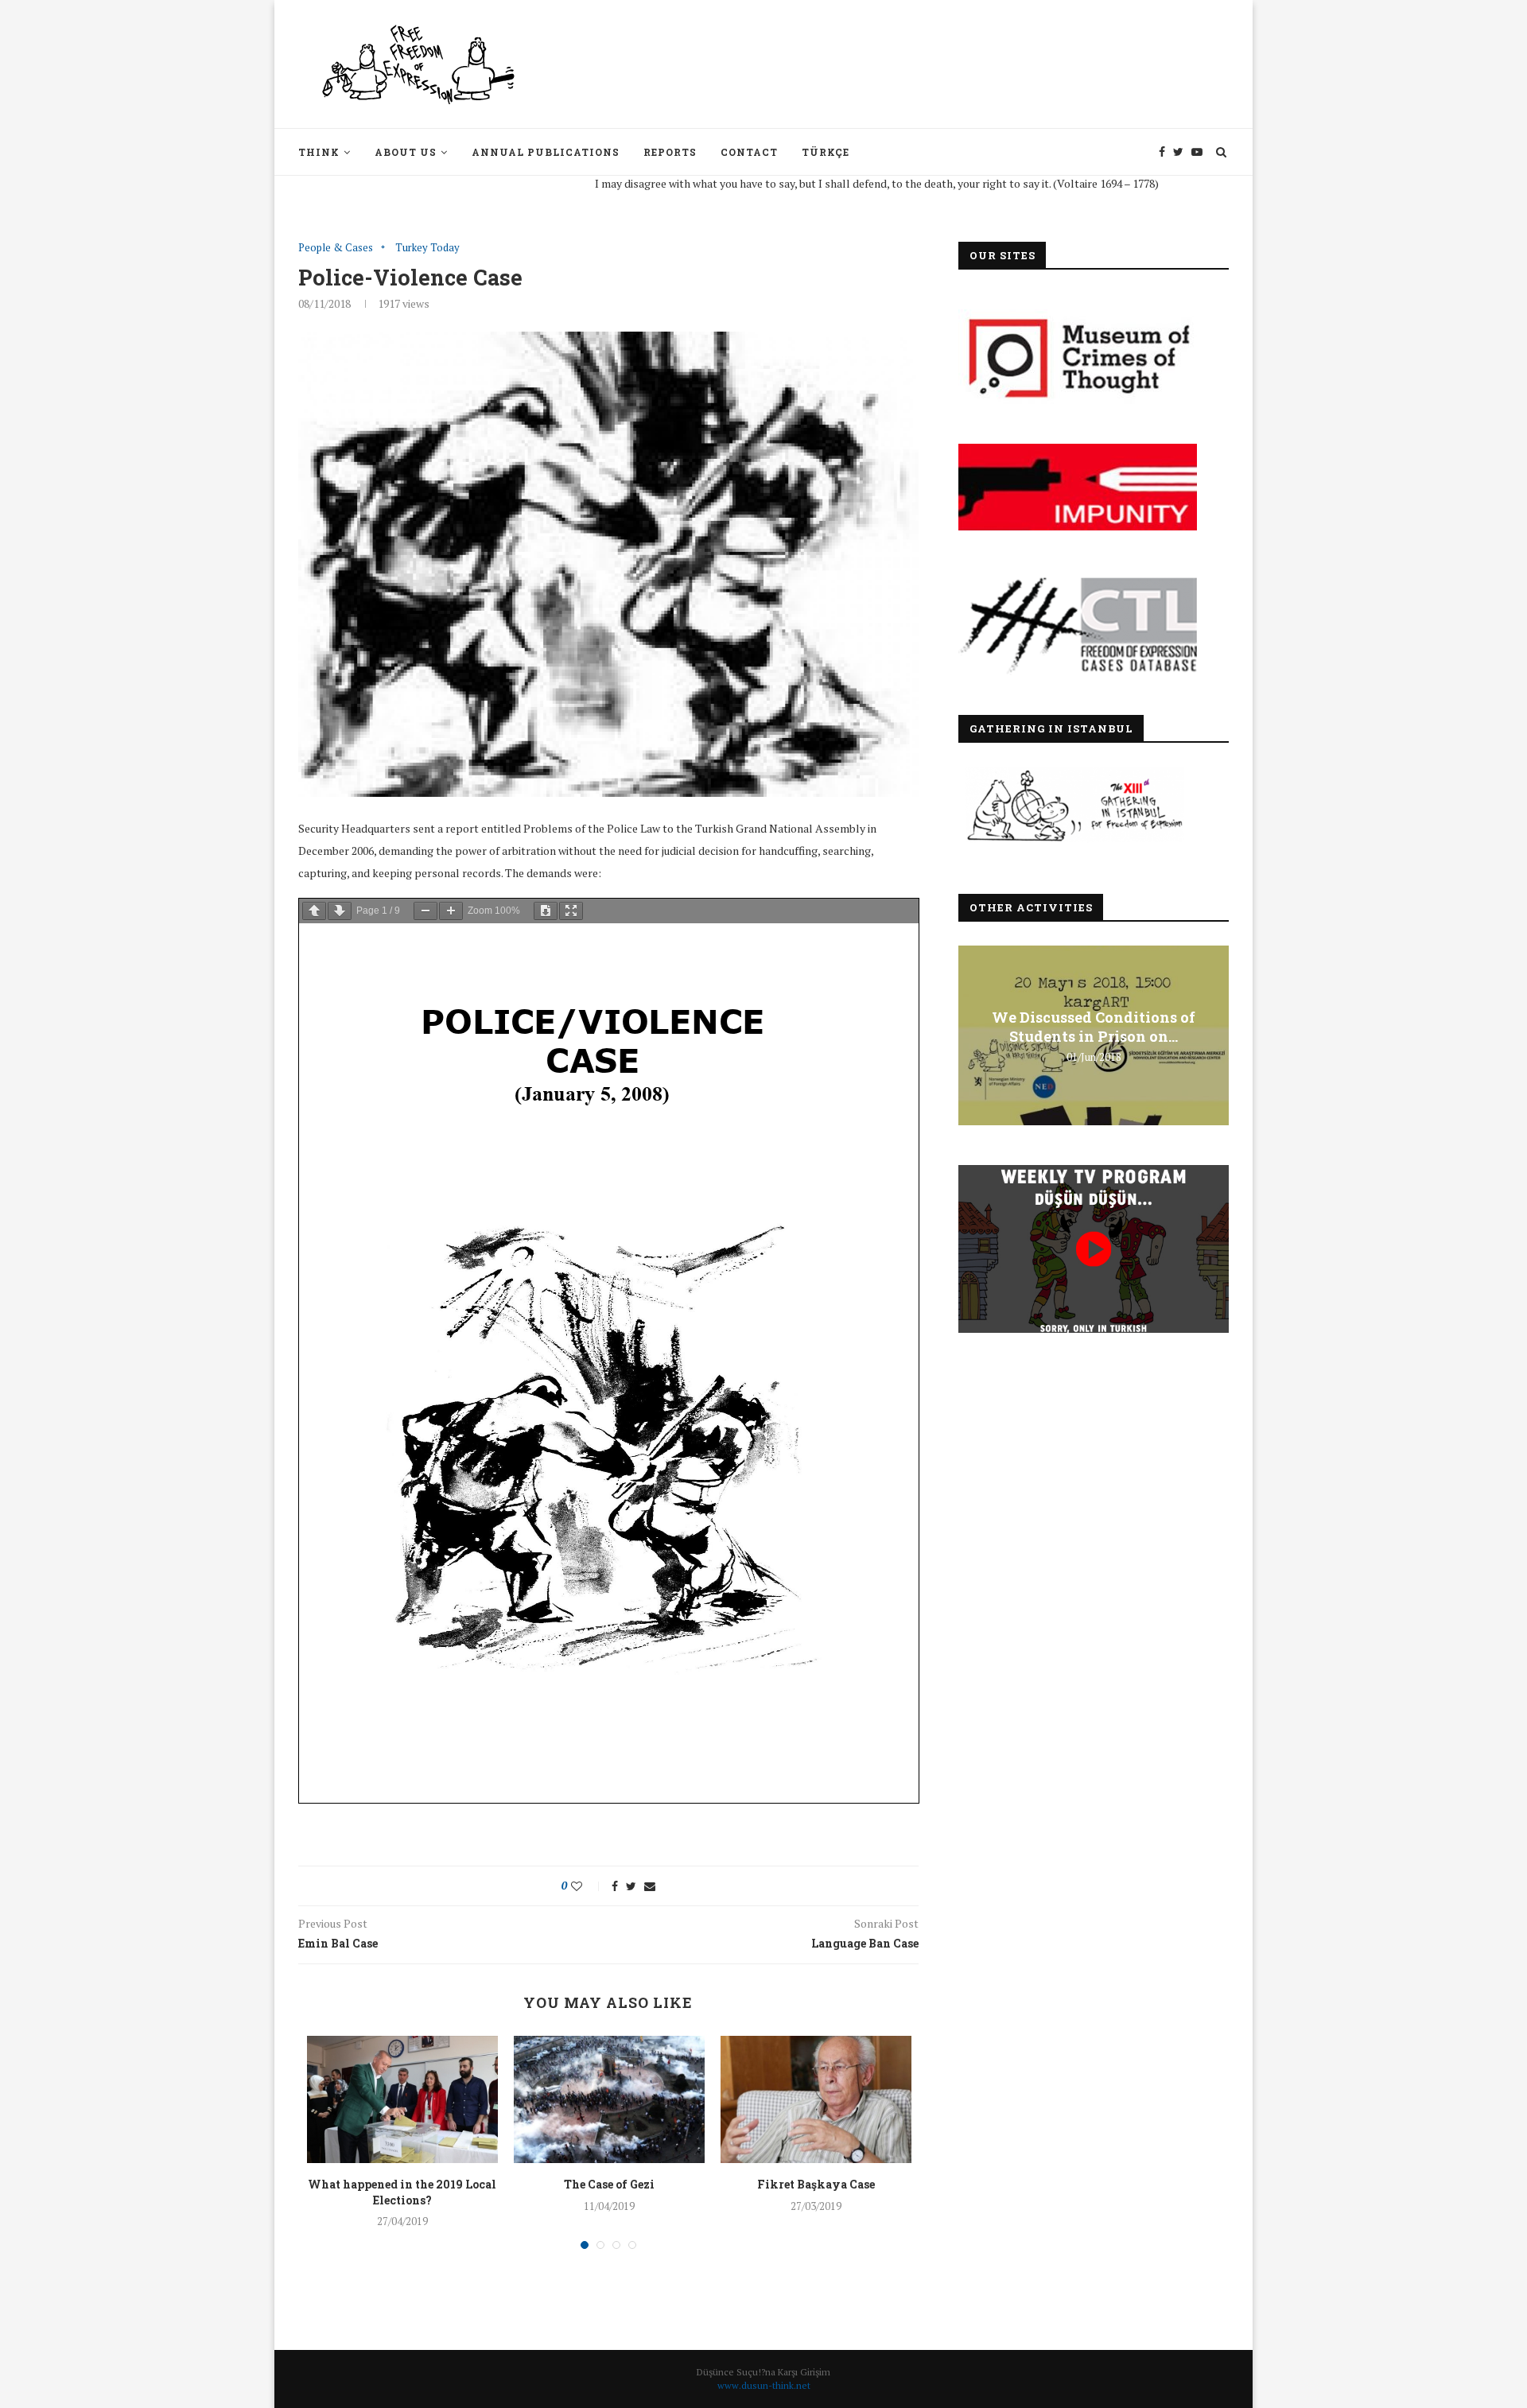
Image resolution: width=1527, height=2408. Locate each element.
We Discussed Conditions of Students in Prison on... (1094, 1027)
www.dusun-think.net (764, 2385)
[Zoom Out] (425, 911)
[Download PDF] (546, 911)
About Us (406, 152)
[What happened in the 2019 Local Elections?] (402, 2099)
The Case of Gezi (609, 2184)
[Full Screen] (571, 911)
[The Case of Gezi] (609, 2099)
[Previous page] (314, 911)
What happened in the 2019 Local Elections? (402, 2192)
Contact (749, 152)
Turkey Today (427, 248)
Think (319, 152)
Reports (670, 152)
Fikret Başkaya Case (816, 2184)
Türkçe (826, 152)
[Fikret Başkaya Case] (816, 2099)
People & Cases (336, 248)
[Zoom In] (451, 911)
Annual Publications (546, 152)
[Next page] (340, 911)
